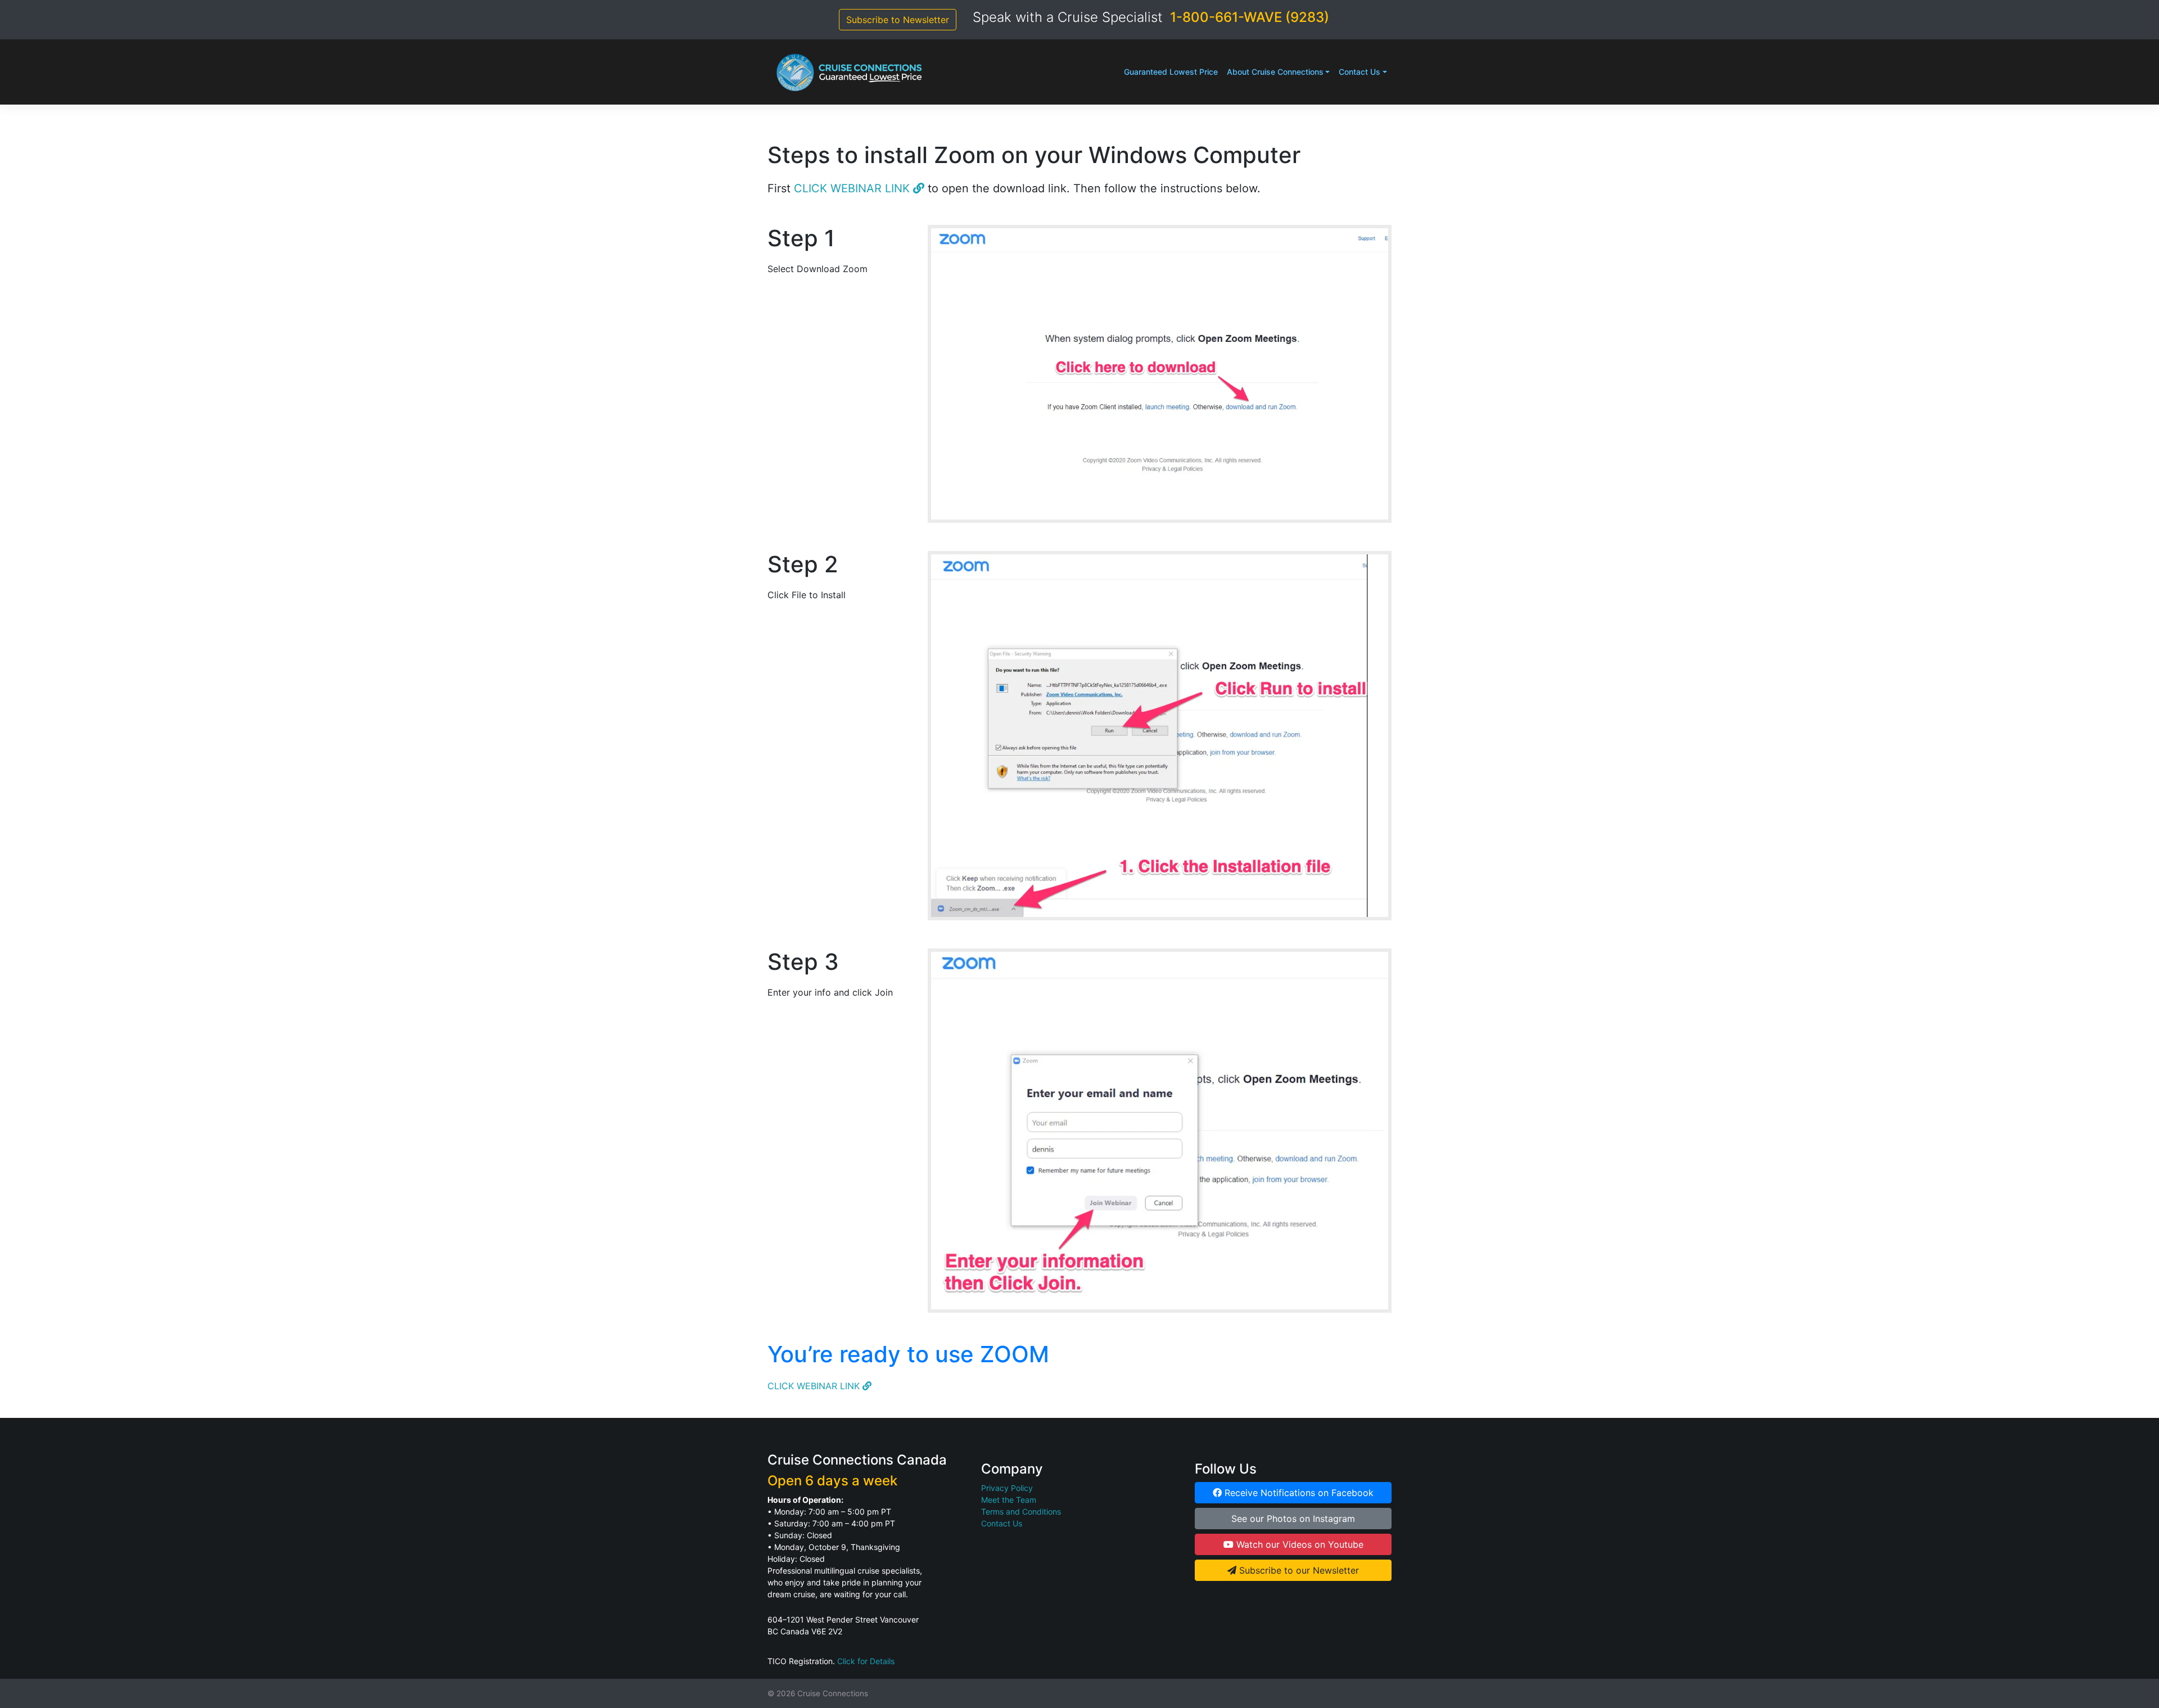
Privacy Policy (1007, 1488)
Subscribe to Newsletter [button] (898, 20)
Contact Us (1359, 72)
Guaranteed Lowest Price (1171, 72)
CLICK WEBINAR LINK (853, 188)
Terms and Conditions (1021, 1512)
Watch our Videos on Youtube (1298, 1544)
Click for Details (866, 1661)
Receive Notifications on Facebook (1298, 1493)
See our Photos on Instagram (1293, 1519)
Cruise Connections (833, 1693)
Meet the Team (1009, 1500)
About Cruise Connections (1275, 72)
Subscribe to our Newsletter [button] (1298, 1570)
